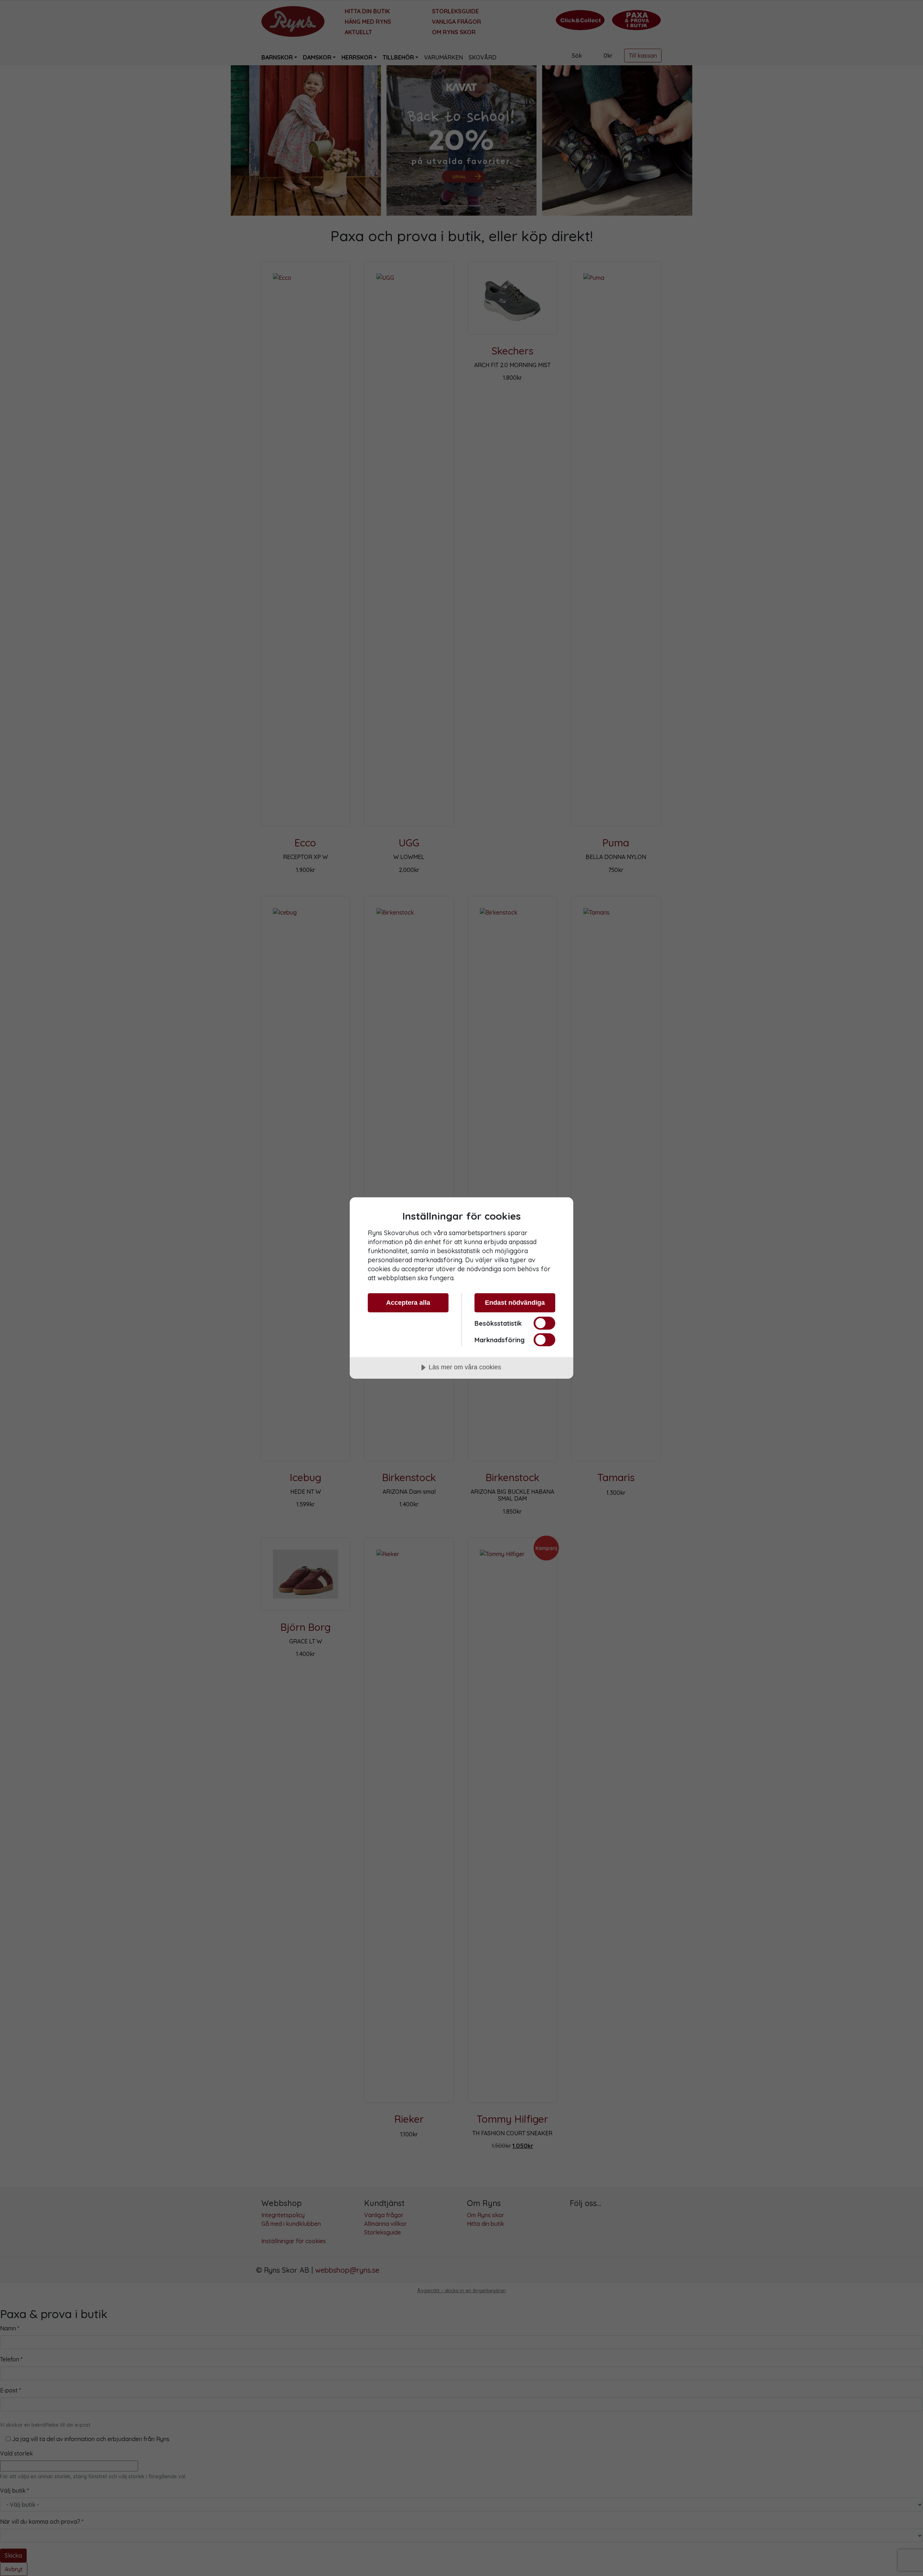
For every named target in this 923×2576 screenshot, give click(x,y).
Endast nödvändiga (515, 1303)
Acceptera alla (408, 1303)
